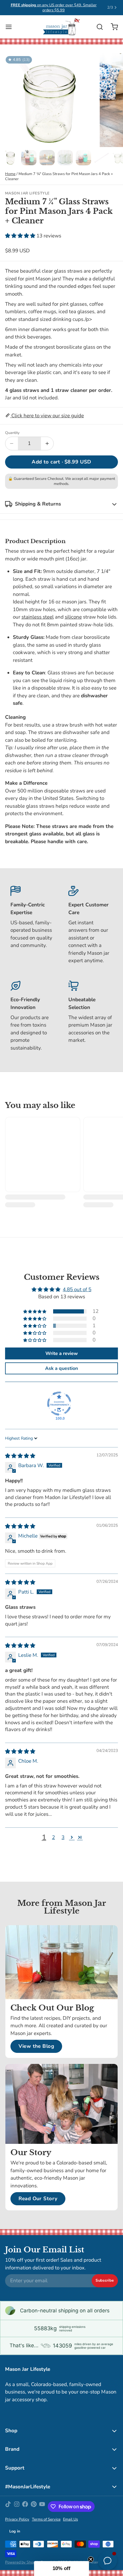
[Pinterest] (34, 2507)
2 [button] (53, 1837)
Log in (15, 2531)
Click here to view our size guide (47, 416)
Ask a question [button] (61, 1368)
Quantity (12, 433)
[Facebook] (25, 2507)
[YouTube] (42, 2507)
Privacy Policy (17, 2519)
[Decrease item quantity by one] (12, 444)
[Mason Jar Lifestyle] (61, 27)
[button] (21, 236)
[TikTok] (8, 2507)
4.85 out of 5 (77, 1289)
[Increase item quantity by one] (47, 444)
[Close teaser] (91, 2559)
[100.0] (59, 1404)
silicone (73, 617)
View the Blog (36, 2046)
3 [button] (63, 1837)
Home (10, 174)
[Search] (97, 27)
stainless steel (38, 617)
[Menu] (11, 27)
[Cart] (112, 27)
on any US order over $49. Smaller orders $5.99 (54, 8)
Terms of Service (46, 2519)
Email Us (70, 2519)
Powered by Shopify (22, 2562)
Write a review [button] (62, 1353)
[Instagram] (17, 2507)
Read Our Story (38, 2199)
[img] (20, 1456)
